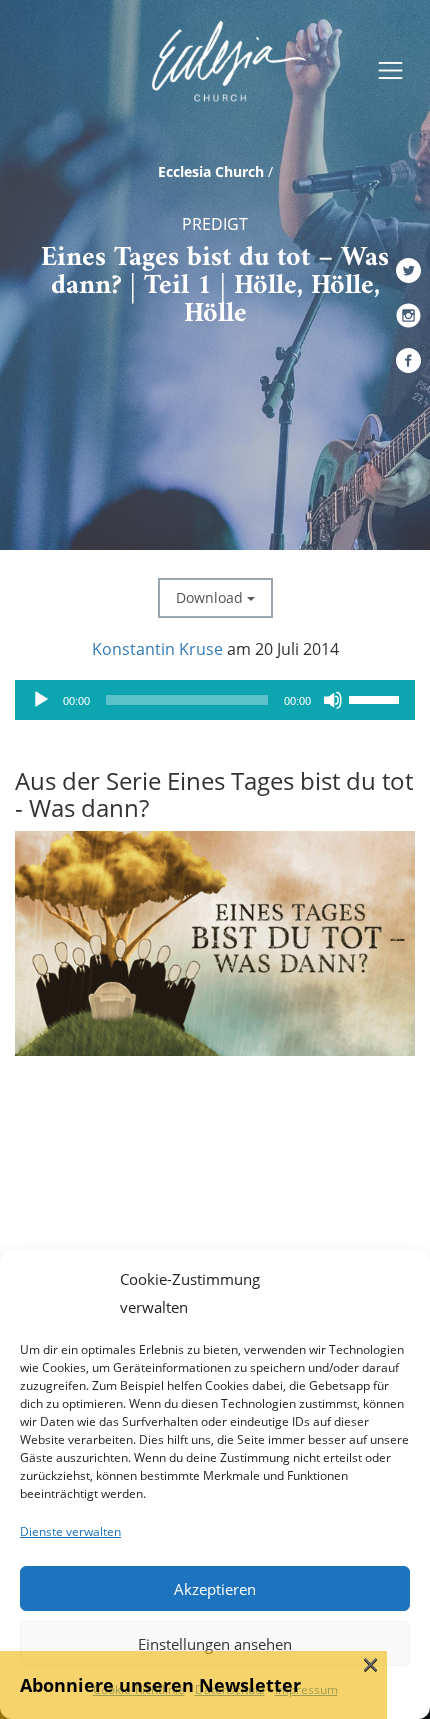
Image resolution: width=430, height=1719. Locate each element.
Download (211, 597)
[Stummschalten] (333, 700)
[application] (215, 700)
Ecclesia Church (211, 171)
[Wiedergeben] (41, 700)
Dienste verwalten (70, 1531)
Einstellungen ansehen (215, 1644)
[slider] (377, 698)
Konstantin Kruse (157, 649)
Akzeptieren (215, 1589)
